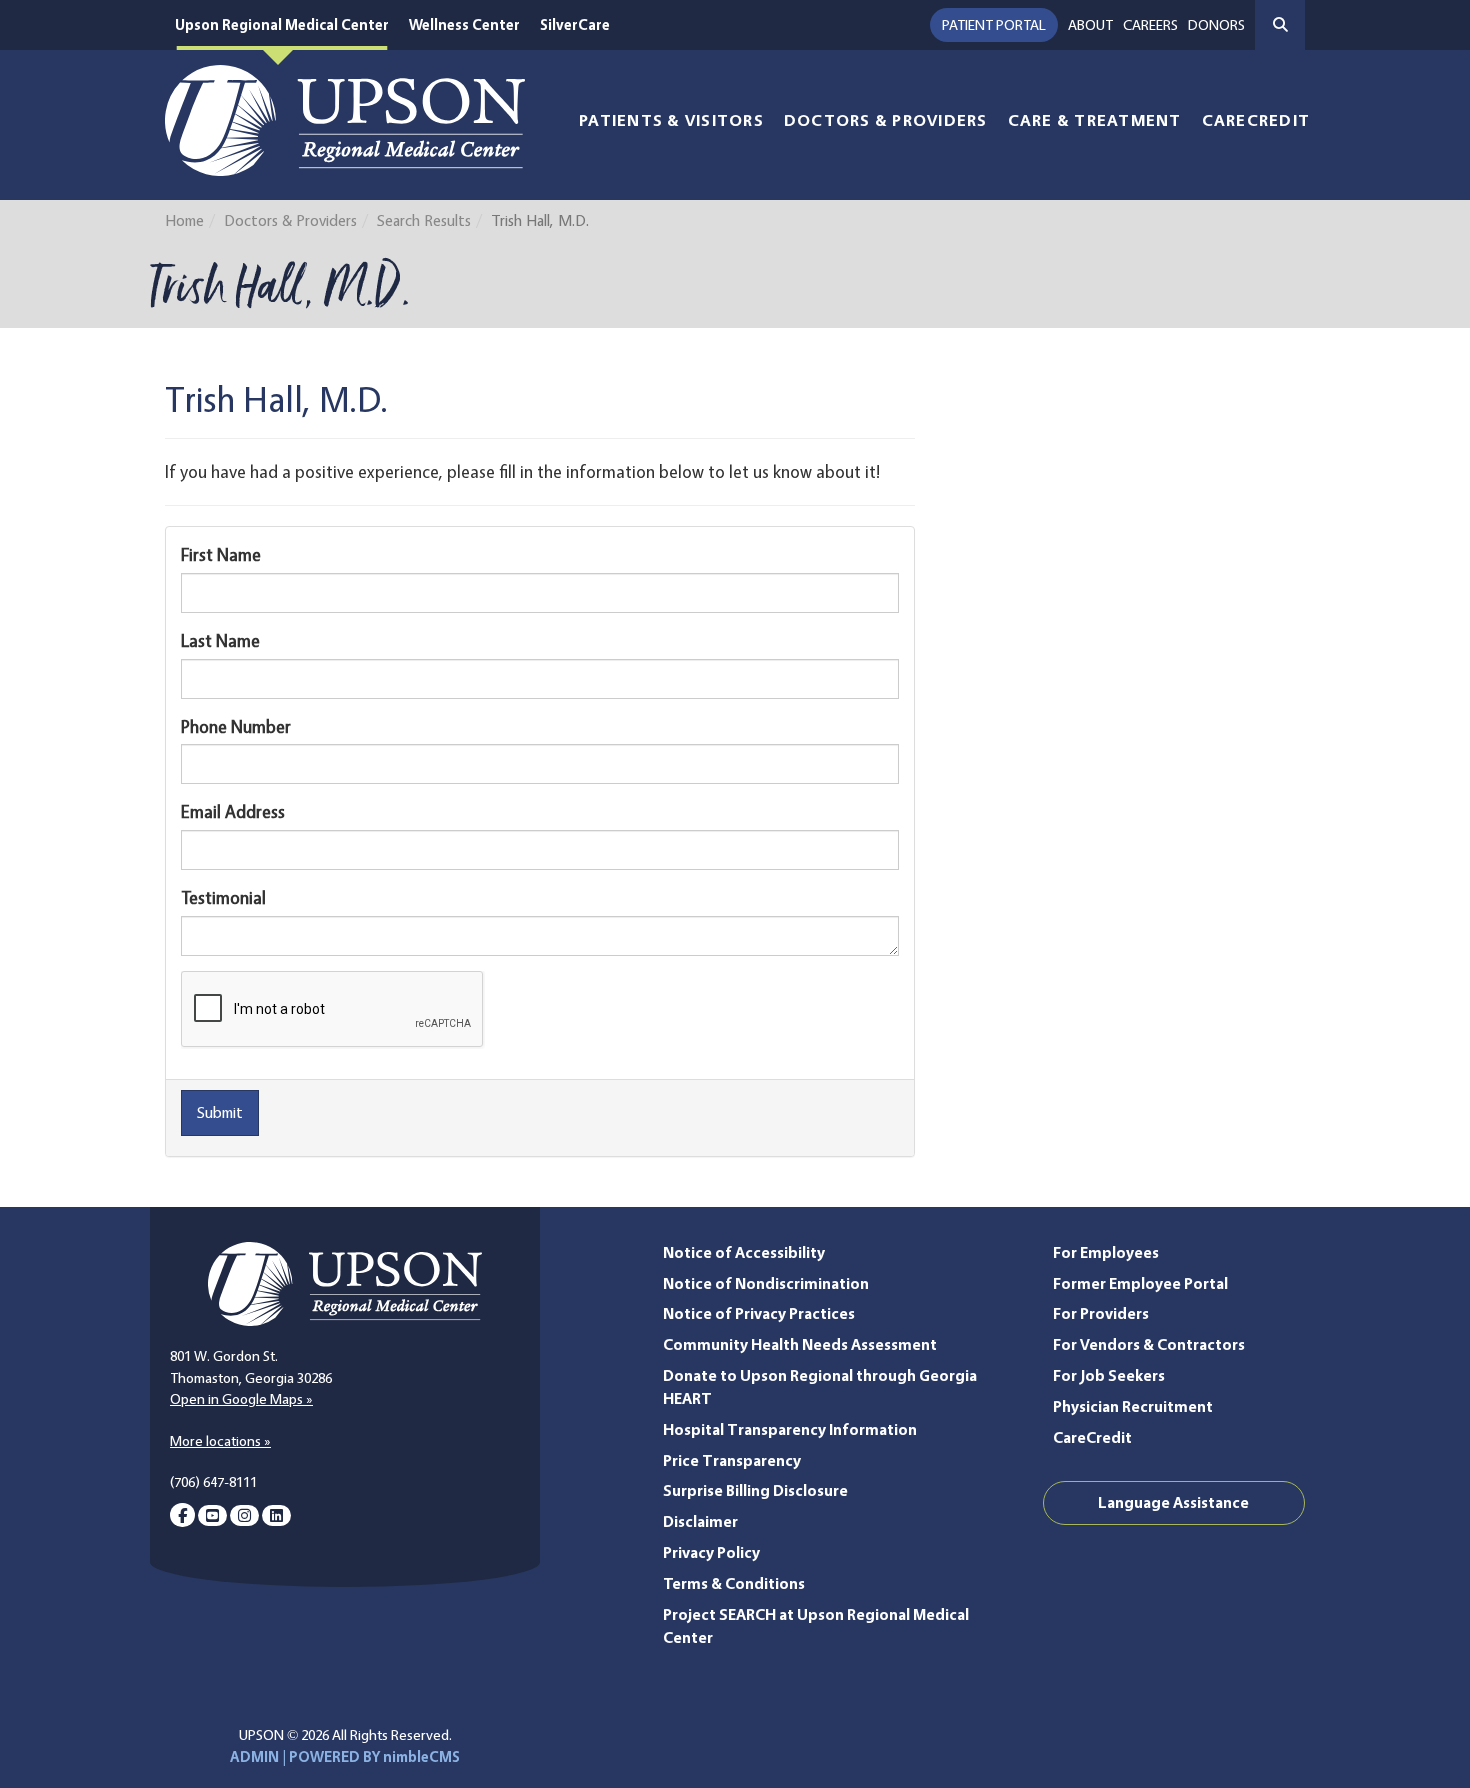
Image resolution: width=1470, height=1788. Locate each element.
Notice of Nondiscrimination (766, 1283)
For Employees (1106, 1252)
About (1090, 25)
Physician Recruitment (1133, 1406)
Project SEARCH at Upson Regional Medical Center (816, 1626)
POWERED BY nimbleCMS (374, 1757)
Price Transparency (732, 1460)
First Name (221, 554)
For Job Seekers (1109, 1375)
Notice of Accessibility (744, 1252)
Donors (1216, 25)
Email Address (233, 811)
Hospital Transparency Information (790, 1429)
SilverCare (575, 25)
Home (184, 220)
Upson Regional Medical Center (282, 25)
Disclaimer (700, 1521)
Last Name (220, 640)
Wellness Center (464, 25)
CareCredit (1256, 120)
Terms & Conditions (734, 1583)
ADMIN (254, 1757)
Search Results (424, 220)
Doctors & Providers (886, 120)
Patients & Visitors (671, 120)
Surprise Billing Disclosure (755, 1490)
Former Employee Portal (1140, 1283)
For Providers (1101, 1313)
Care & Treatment (1095, 120)
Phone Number (236, 726)
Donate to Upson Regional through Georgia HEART (820, 1387)
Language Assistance (1173, 1502)
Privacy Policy (711, 1552)
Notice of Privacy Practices (759, 1313)
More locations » (220, 1441)
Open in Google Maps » (241, 1399)
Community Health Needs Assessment (800, 1344)
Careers (1150, 25)
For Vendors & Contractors (1149, 1344)
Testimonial (223, 897)
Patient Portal (994, 25)
